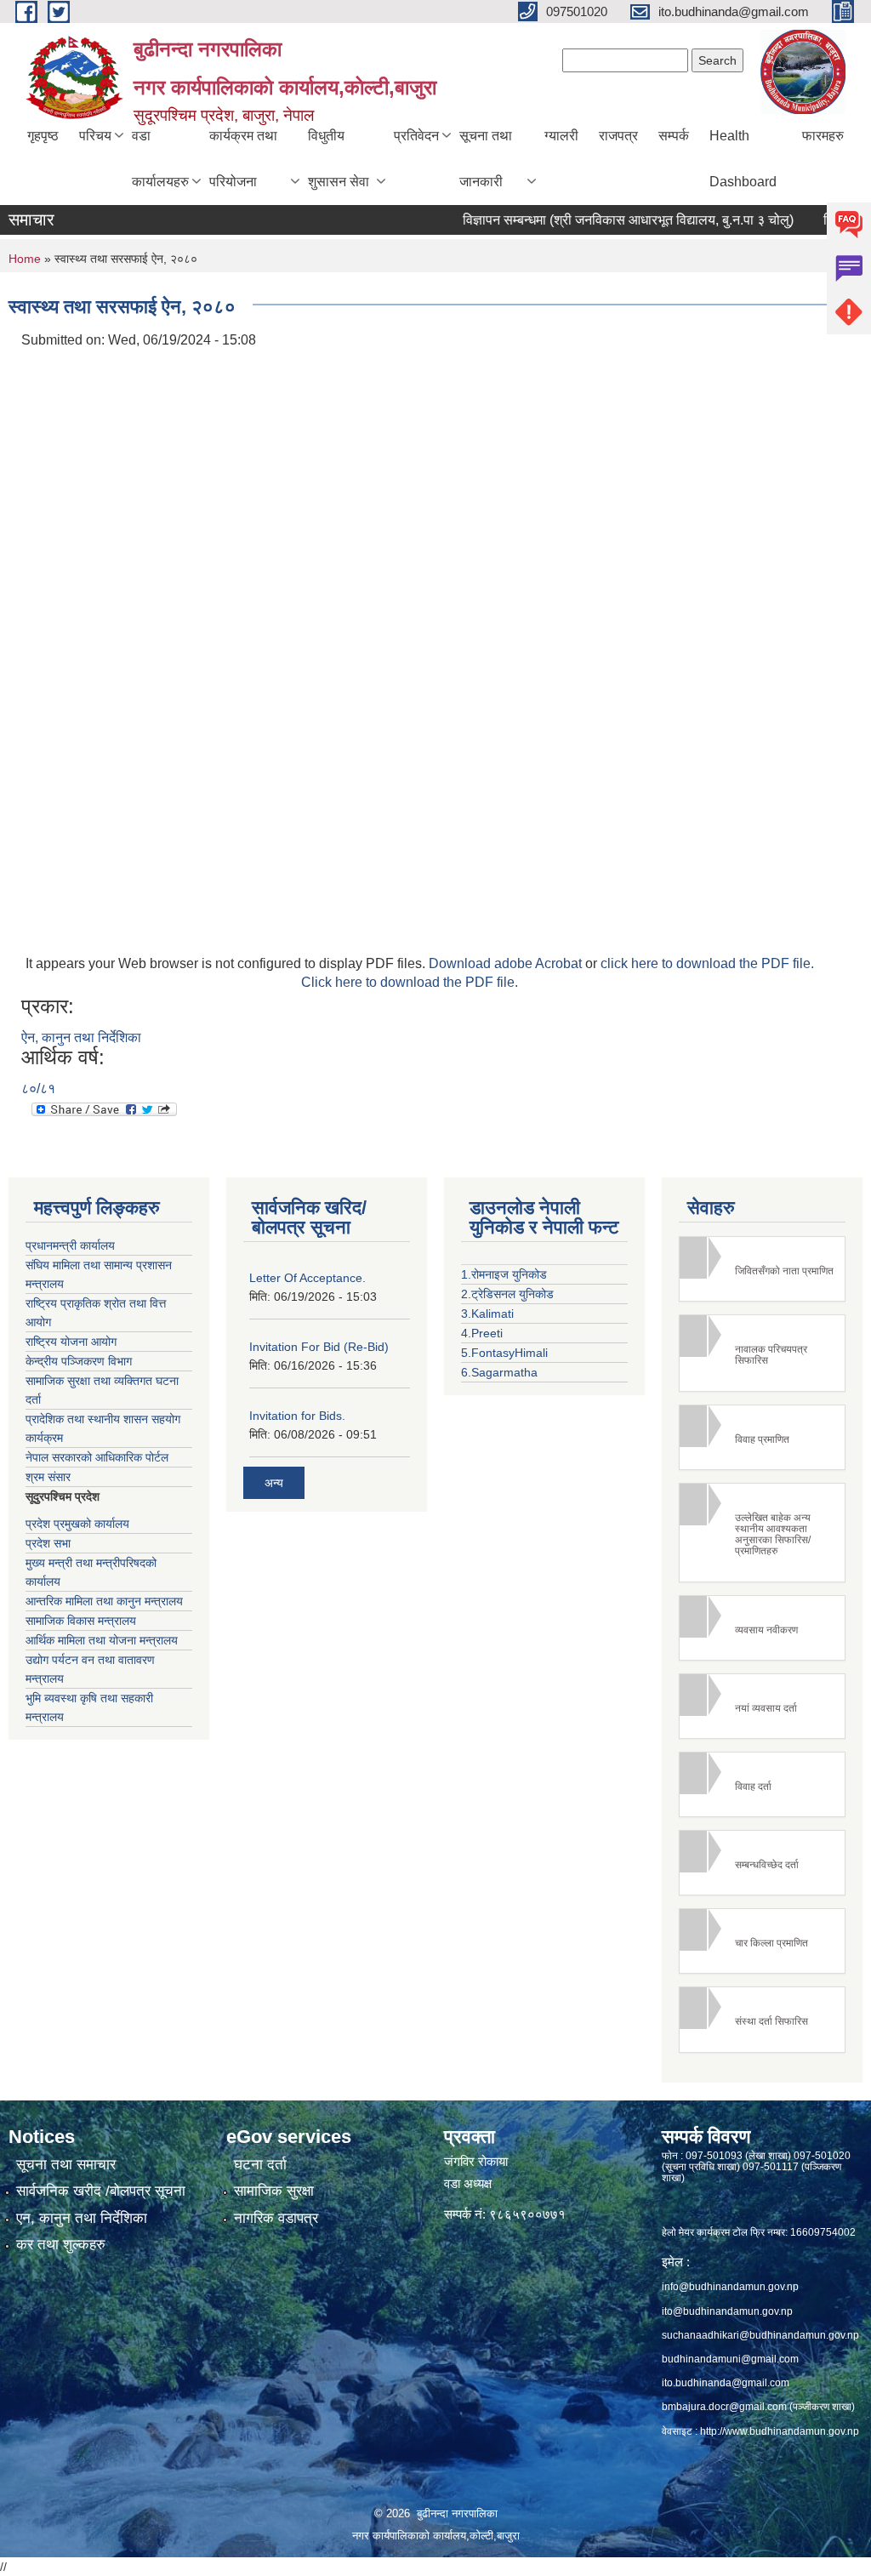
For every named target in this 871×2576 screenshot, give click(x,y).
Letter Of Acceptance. (307, 1278)
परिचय (95, 136)
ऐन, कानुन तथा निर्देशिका (81, 1037)
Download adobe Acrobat (507, 963)
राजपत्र (618, 136)
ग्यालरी (561, 136)
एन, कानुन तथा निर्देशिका (82, 2218)
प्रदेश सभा (48, 1543)
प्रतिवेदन (416, 136)
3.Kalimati (487, 1314)
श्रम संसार (48, 1477)
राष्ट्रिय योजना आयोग (71, 1342)
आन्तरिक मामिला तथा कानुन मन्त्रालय (104, 1601)
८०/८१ (38, 1089)
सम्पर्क (674, 136)
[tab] (762, 1269)
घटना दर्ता (260, 2165)
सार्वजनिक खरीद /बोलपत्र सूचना (101, 2191)
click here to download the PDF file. (707, 963)
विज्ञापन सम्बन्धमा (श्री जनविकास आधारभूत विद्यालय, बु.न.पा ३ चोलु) (599, 220)
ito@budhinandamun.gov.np (727, 2311)
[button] (762, 1269)
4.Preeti (482, 1333)
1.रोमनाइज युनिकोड (504, 1274)
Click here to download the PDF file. (410, 982)
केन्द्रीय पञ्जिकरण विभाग (79, 1361)
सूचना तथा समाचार (66, 2165)
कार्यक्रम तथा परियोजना (243, 159)
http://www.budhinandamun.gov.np (780, 2431)
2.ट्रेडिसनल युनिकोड (507, 1294)
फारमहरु (823, 136)
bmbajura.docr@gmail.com (724, 2407)
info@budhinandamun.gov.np (730, 2287)
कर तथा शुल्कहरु (61, 2245)
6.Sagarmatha (499, 1372)
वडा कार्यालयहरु (160, 159)
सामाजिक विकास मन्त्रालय (81, 1621)
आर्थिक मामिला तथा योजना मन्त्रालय (102, 1640)
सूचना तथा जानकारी (486, 159)
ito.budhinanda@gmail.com (726, 2383)
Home (25, 259)
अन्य (274, 1483)
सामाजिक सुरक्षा (274, 2191)
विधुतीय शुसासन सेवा (339, 159)
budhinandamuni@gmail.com (730, 2359)
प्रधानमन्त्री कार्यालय (70, 1245)
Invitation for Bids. (297, 1416)
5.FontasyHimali (504, 1353)
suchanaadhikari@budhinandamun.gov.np (760, 2335)
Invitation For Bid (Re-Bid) (319, 1347)
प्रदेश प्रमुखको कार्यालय (77, 1524)
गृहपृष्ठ (43, 136)
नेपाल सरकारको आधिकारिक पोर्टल (97, 1457)
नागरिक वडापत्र (276, 2218)
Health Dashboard (743, 159)
